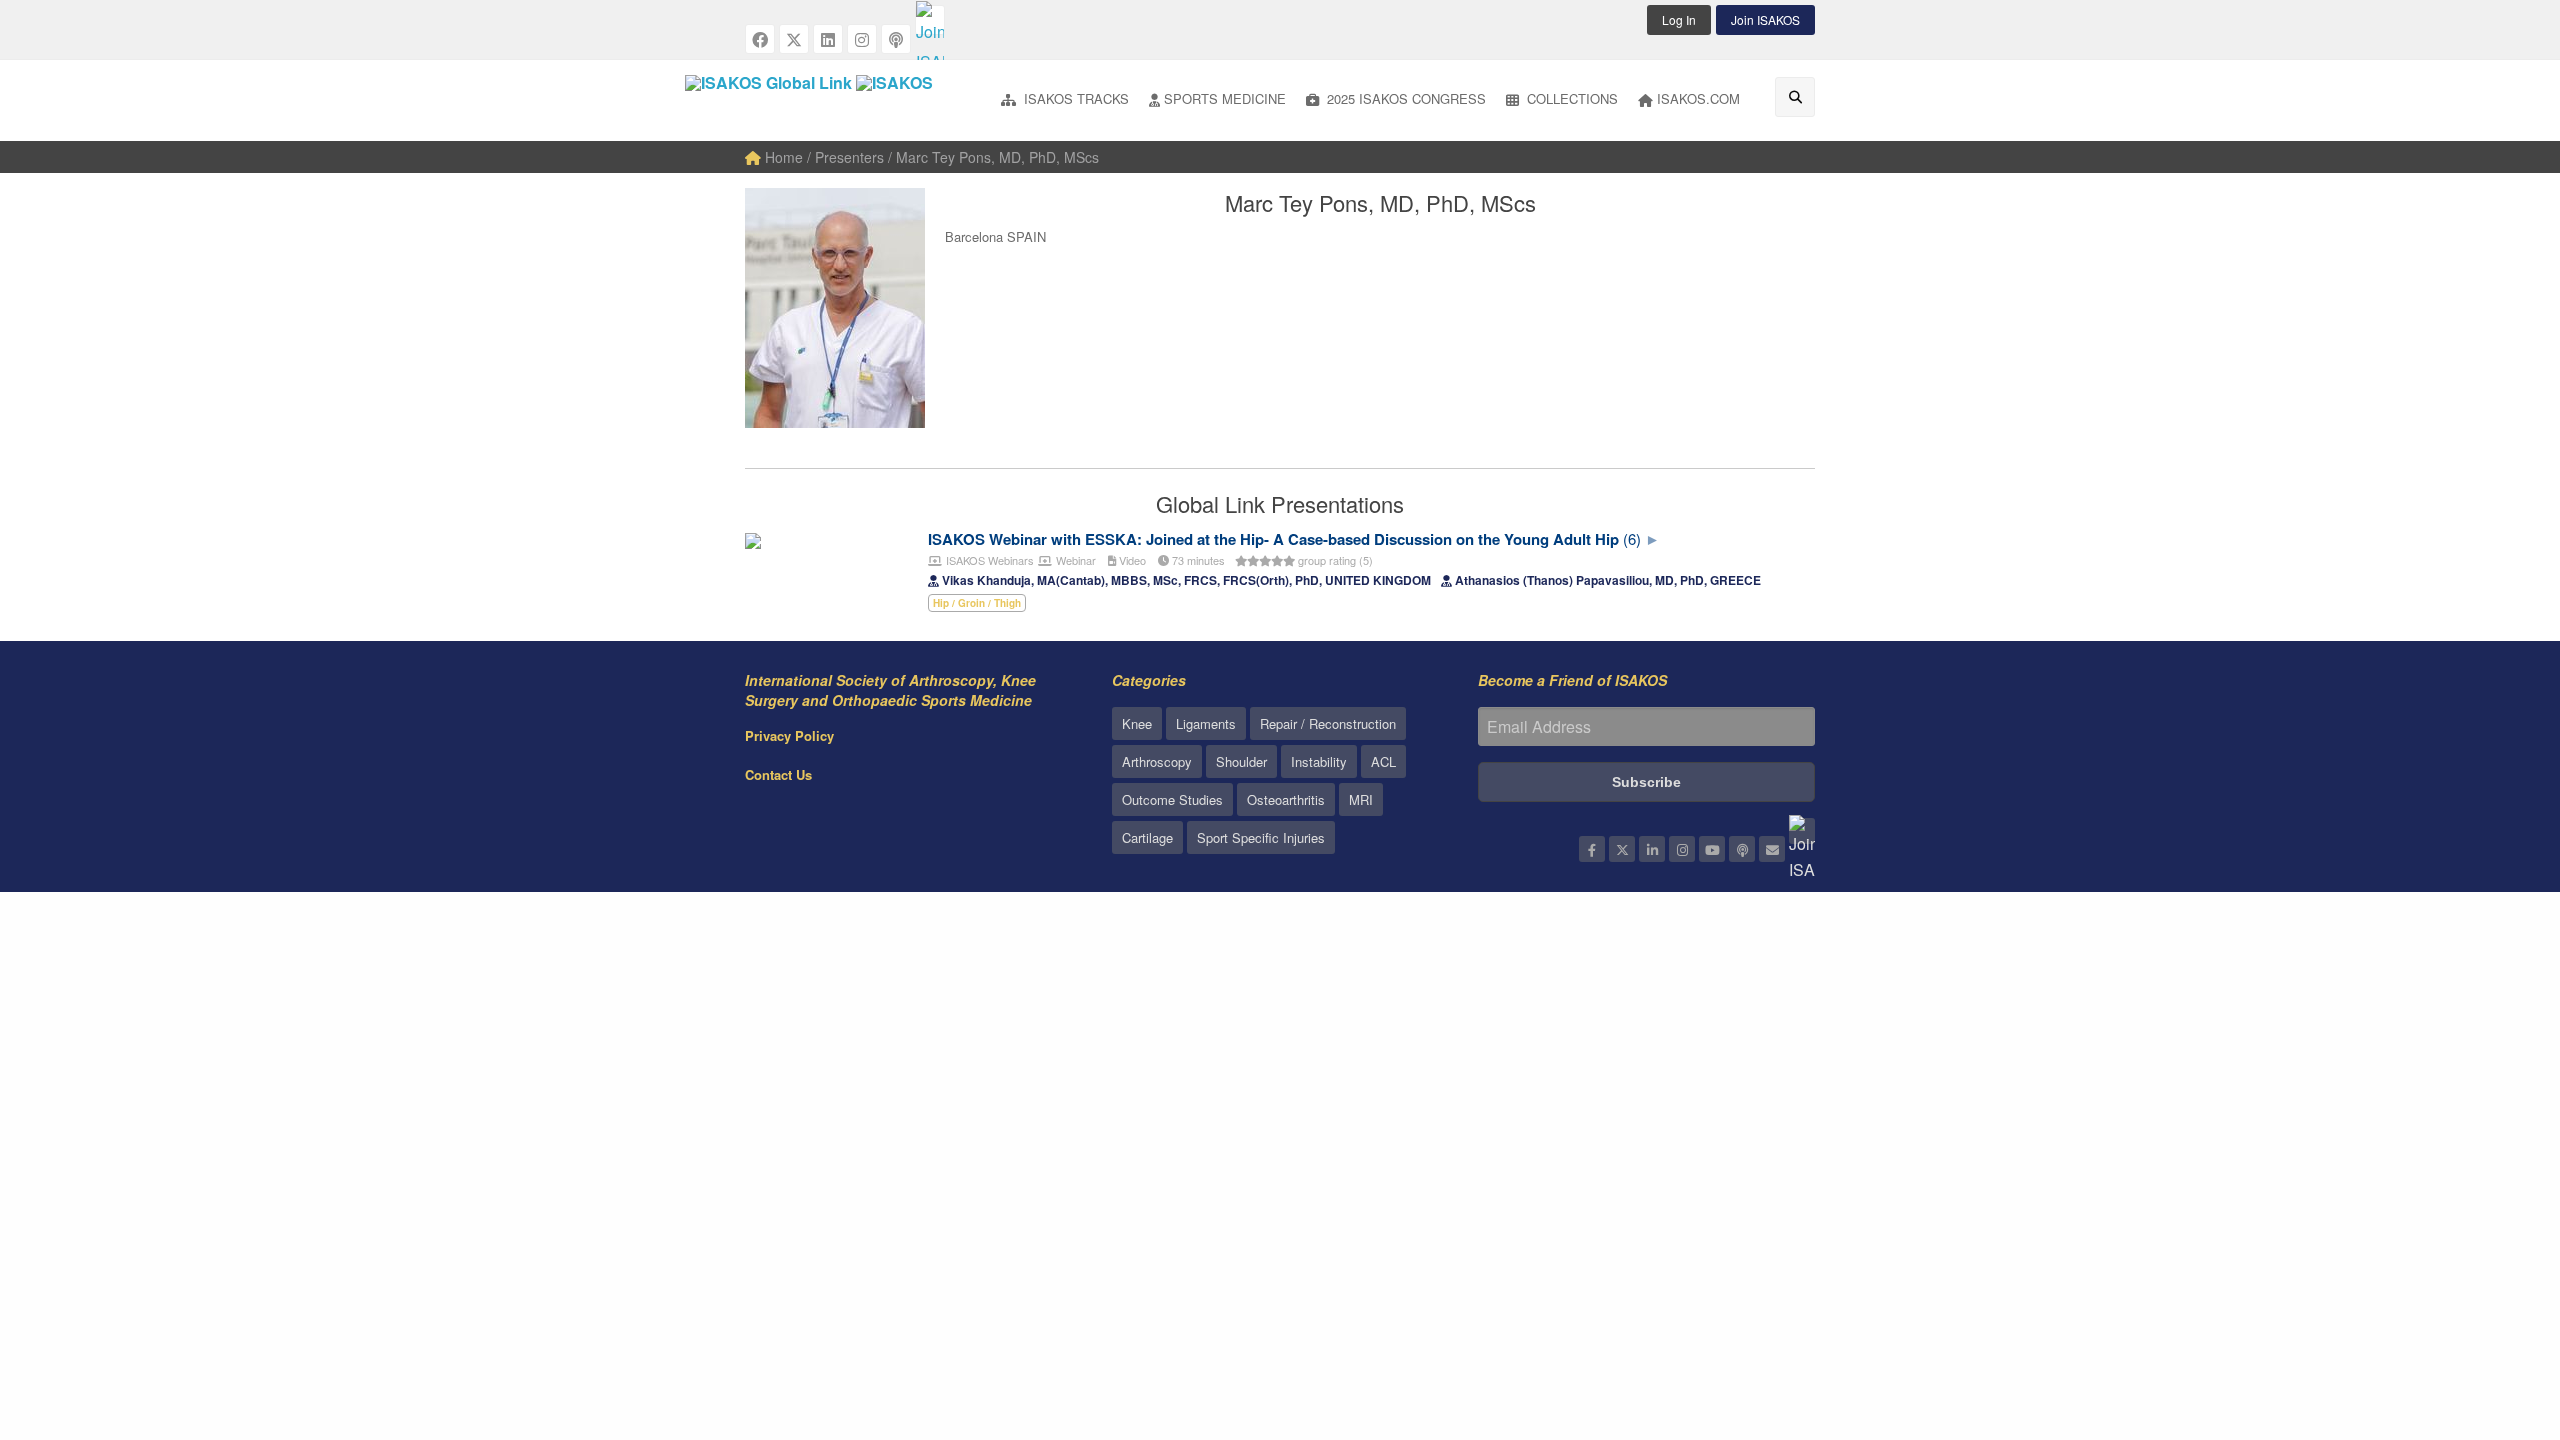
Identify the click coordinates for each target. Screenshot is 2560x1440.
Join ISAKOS (1765, 19)
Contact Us (778, 774)
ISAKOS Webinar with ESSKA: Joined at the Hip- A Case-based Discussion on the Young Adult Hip (1273, 539)
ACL (1383, 761)
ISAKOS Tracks (1074, 98)
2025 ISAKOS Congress (1404, 98)
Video (1131, 560)
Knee (1137, 723)
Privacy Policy (789, 735)
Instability (1319, 761)
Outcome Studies (1172, 799)
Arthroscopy (1157, 761)
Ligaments (1206, 723)
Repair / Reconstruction (1328, 723)
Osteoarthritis (1286, 799)
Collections (1570, 98)
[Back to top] (2495, 1315)
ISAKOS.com (1698, 98)
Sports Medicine (1225, 98)
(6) (1632, 538)
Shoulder (1241, 761)
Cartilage (1147, 837)
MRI (1361, 799)
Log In (1679, 19)
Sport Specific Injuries (1261, 837)
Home (782, 157)
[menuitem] (1065, 100)
